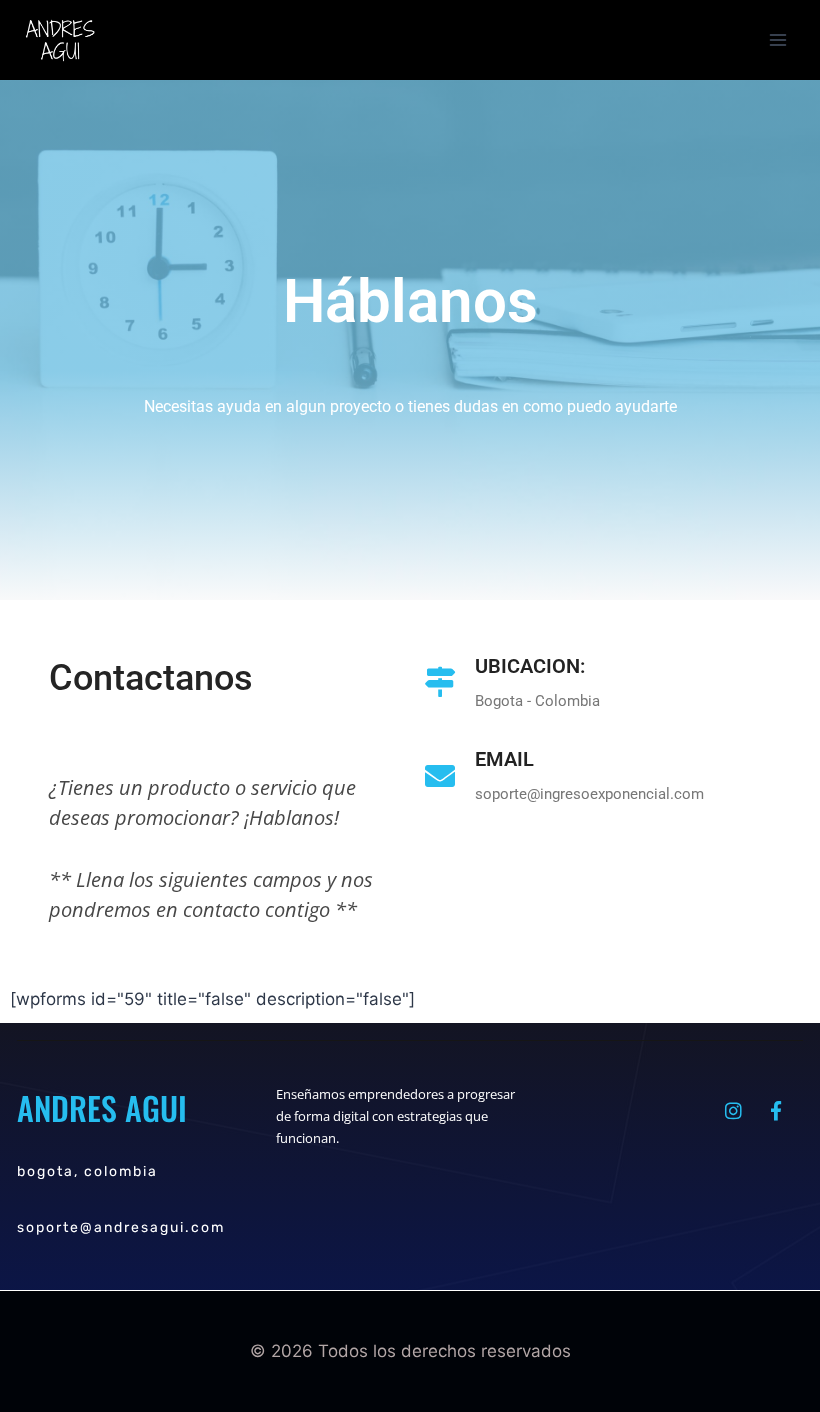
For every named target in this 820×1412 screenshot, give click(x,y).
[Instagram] (733, 1111)
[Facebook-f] (776, 1111)
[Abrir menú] (777, 39)
